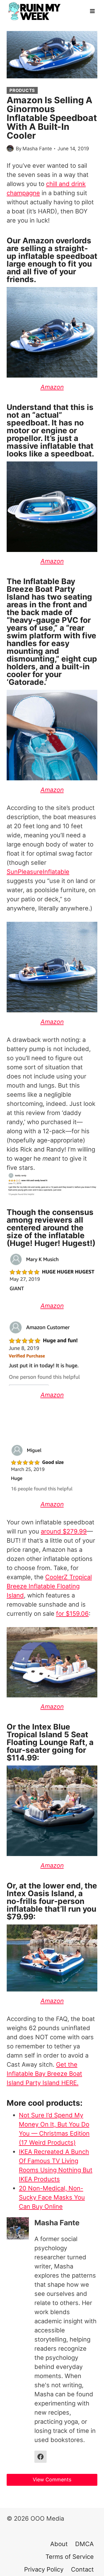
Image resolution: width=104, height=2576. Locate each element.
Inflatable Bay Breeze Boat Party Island (41, 589)
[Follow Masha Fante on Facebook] (40, 2457)
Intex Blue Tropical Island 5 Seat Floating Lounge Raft (47, 1734)
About (59, 2544)
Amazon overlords (57, 241)
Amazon (52, 1707)
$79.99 (20, 1917)
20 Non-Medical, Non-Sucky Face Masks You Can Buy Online (52, 2197)
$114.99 (22, 1758)
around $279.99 (64, 1531)
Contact (82, 2569)
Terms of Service (70, 2557)
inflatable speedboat (58, 256)
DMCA (84, 2544)
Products (22, 90)
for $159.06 (72, 1614)
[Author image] (10, 149)
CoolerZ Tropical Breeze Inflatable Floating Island (49, 1586)
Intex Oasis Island (40, 1893)
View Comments (52, 2480)
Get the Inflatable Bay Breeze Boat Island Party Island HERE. (44, 2074)
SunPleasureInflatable (38, 872)
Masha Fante (37, 149)
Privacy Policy (44, 2569)
